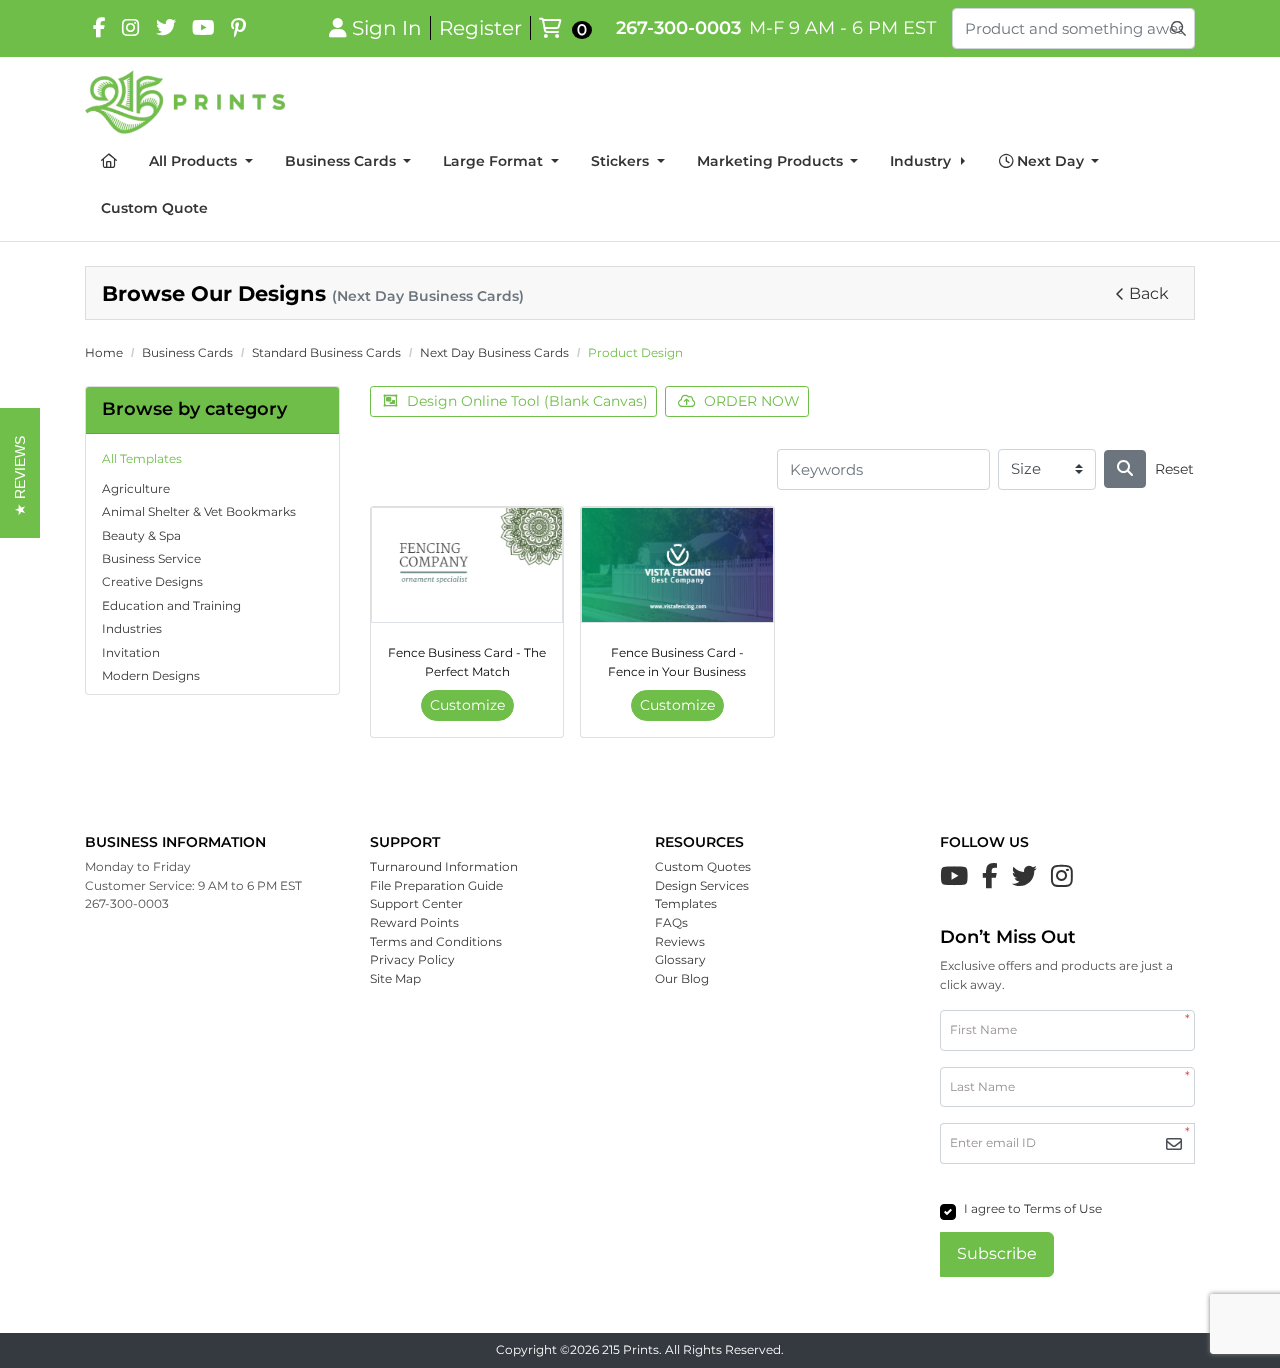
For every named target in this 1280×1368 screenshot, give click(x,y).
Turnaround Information (444, 866)
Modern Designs (151, 675)
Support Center (416, 903)
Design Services (702, 885)
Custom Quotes (703, 866)
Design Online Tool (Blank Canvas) (527, 401)
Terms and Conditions (436, 941)
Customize (467, 705)
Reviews (680, 941)
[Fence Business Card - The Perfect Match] (467, 565)
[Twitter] (1024, 876)
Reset (1174, 469)
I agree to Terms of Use (1033, 1208)
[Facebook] (99, 28)
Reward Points (414, 922)
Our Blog (682, 978)
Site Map (395, 978)
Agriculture (136, 488)
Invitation (131, 652)
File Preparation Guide (436, 885)
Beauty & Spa (141, 535)
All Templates (142, 458)
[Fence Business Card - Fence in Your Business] (677, 565)
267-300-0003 (678, 27)
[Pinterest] (238, 28)
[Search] (1125, 469)
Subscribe (997, 1253)
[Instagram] (131, 28)
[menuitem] (109, 162)
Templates (686, 903)
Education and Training (171, 605)
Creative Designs (152, 581)
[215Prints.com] (185, 102)
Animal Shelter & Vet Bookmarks (199, 511)
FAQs (671, 922)
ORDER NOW (752, 401)
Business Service (151, 558)
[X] (166, 28)
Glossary (680, 959)
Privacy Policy (412, 959)
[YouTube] (203, 28)
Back (1149, 293)
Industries (132, 628)
